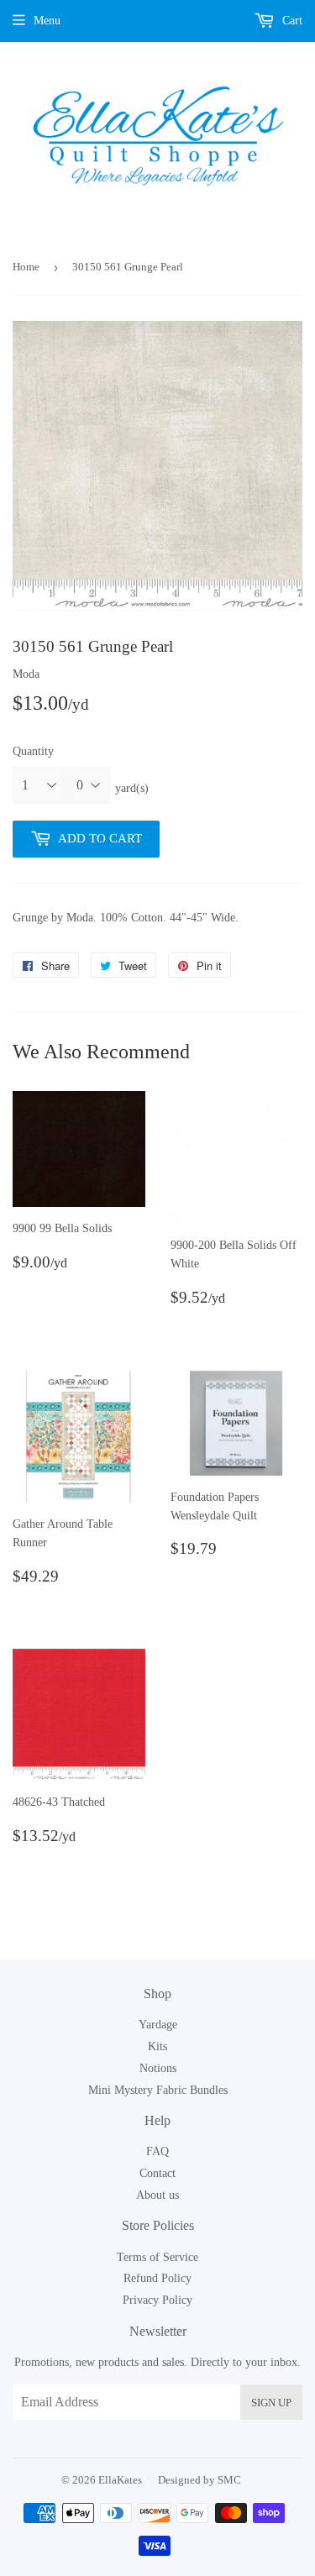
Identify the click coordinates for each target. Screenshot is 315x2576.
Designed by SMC (199, 2480)
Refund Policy (157, 2278)
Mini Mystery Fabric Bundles (158, 2090)
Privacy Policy (157, 2300)
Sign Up (271, 2403)
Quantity (33, 751)
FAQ (157, 2151)
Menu (47, 21)
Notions (158, 2068)
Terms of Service (157, 2257)
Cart (291, 21)
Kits (157, 2046)
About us (157, 2195)
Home (26, 267)
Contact (157, 2173)
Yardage (158, 2025)
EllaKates (120, 2480)
